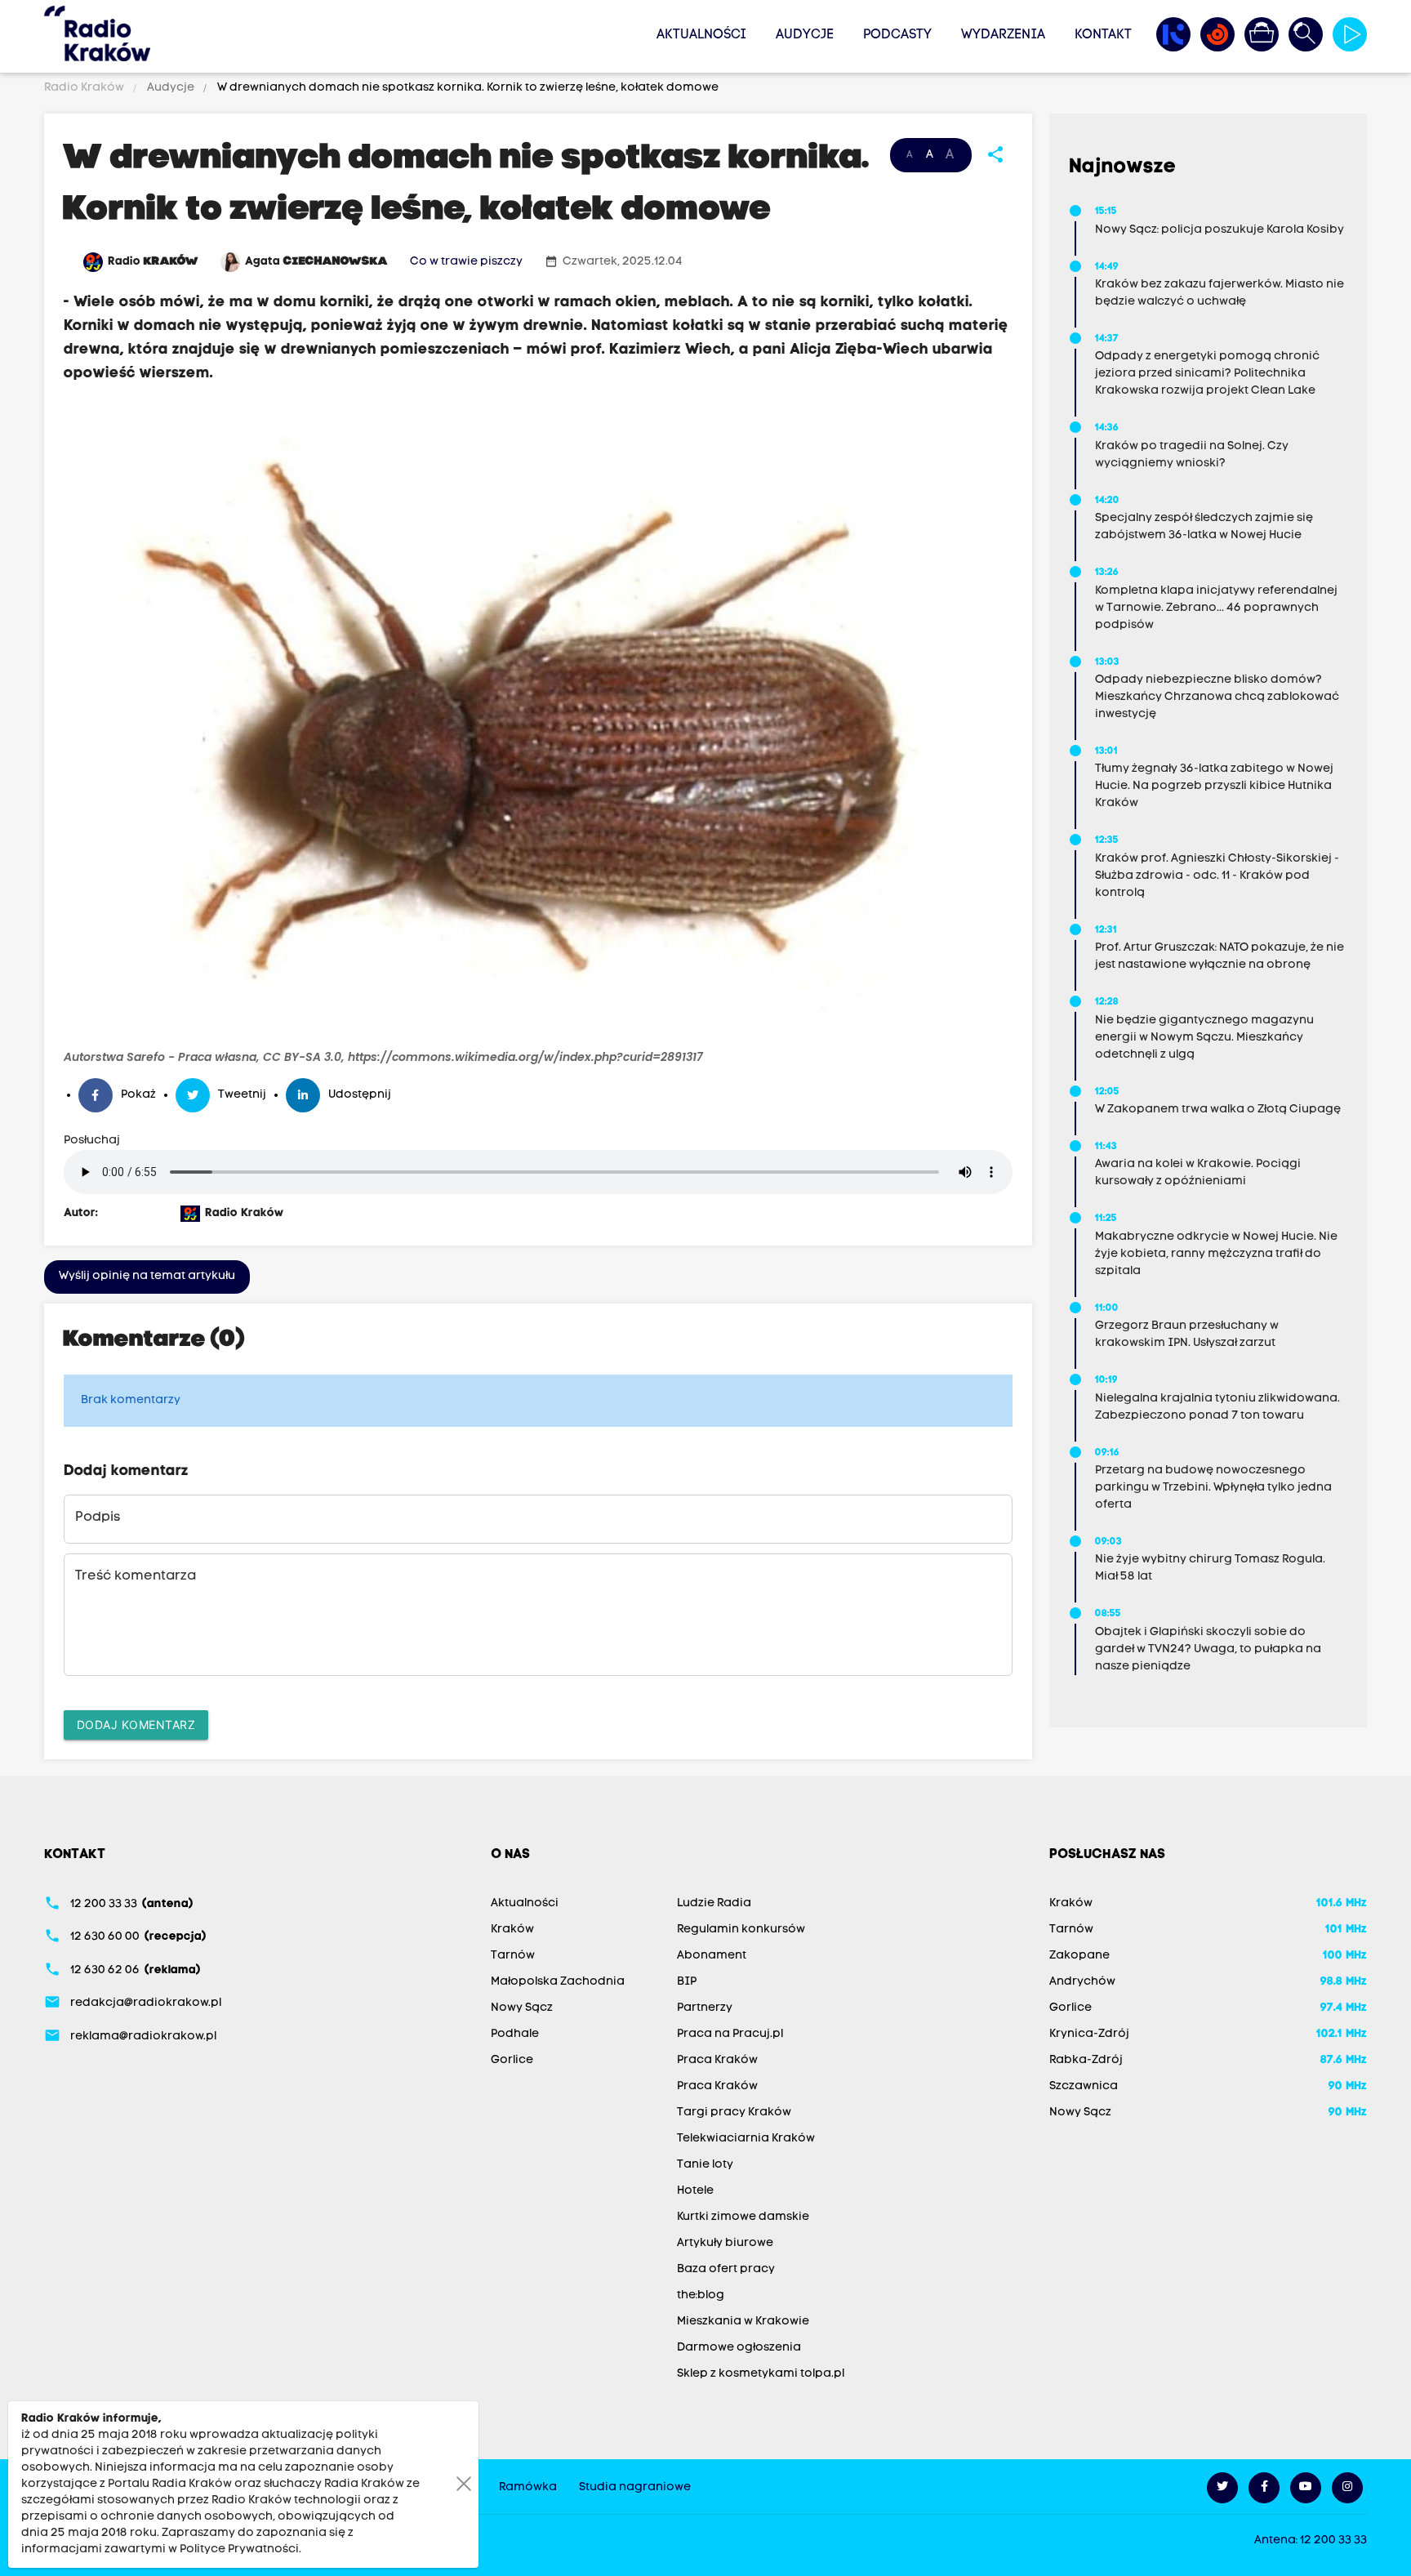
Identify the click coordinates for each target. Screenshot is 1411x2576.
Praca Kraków (717, 2060)
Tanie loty (705, 2165)
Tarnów (513, 1956)
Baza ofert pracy (726, 2269)
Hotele (695, 2191)
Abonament (712, 1956)
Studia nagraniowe (635, 2487)
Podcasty (897, 35)
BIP (687, 1982)
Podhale (515, 2034)
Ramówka (528, 2487)
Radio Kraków (85, 88)
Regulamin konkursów (741, 1930)
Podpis (98, 1518)
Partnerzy (705, 2008)
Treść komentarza (136, 1576)
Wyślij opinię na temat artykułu (147, 1276)
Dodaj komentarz (136, 1725)
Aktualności (701, 35)
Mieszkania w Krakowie (743, 2322)
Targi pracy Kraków (734, 2112)
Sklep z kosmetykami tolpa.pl (761, 2374)
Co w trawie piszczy (466, 262)
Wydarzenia (1003, 35)
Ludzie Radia (714, 1903)
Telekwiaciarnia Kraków (746, 2139)
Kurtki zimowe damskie (743, 2217)
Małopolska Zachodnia (558, 1982)
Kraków (512, 1930)
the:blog (701, 2295)
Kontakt (1103, 35)
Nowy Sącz (522, 2008)
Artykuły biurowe (725, 2243)
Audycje (805, 35)
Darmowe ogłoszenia (739, 2348)
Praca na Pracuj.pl (730, 2034)
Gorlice (512, 2060)
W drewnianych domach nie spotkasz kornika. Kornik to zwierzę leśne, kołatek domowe (467, 88)
